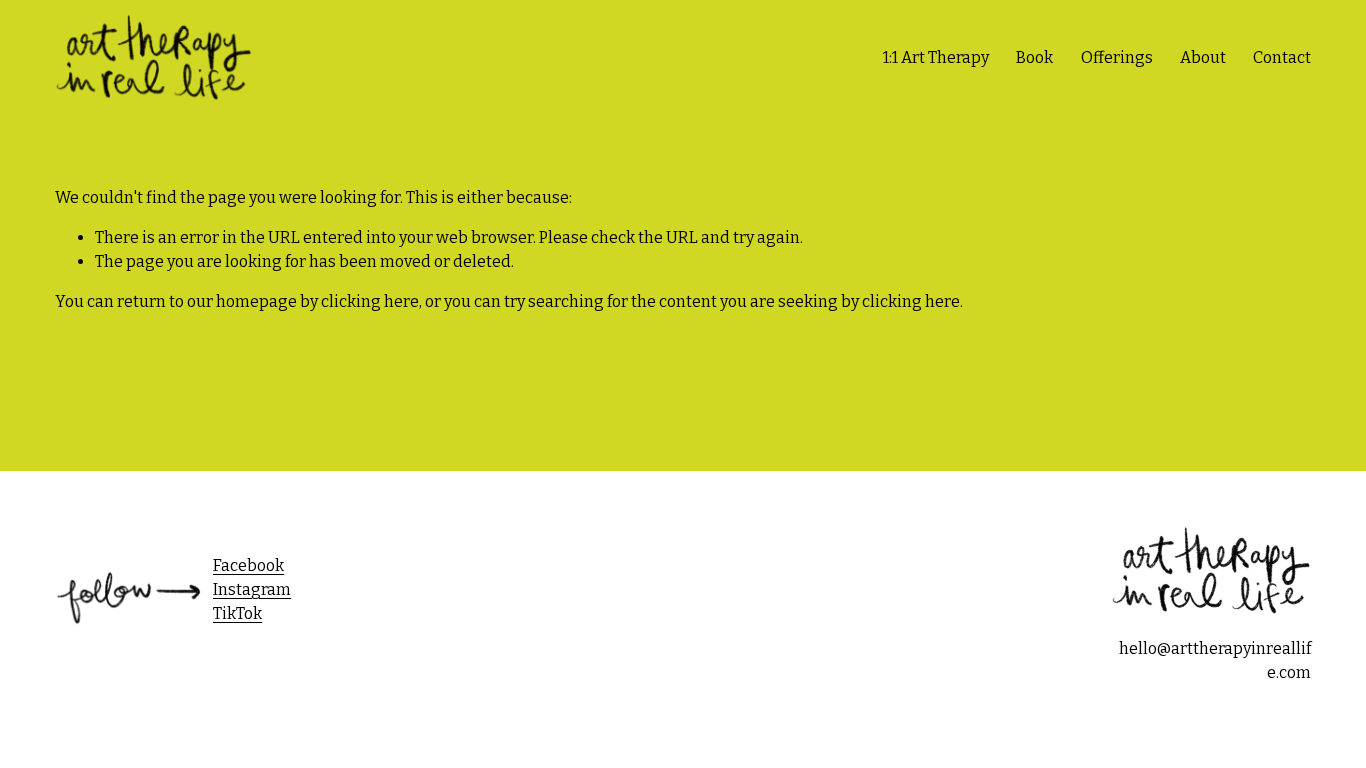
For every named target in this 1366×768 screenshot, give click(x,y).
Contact (1282, 57)
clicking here (370, 301)
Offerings (1117, 57)
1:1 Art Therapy (936, 57)
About (1203, 57)
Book (1034, 57)
